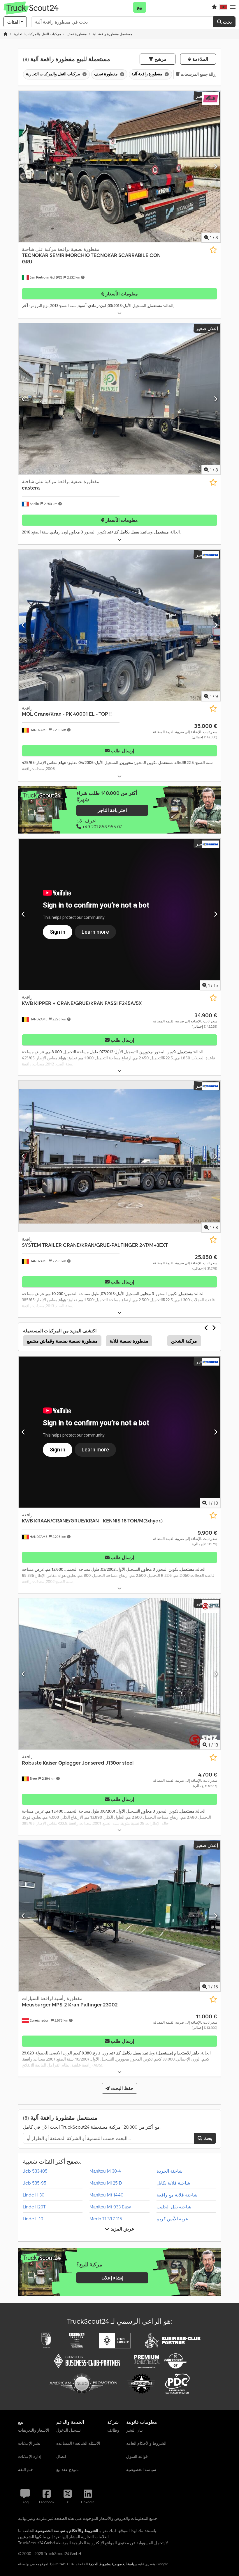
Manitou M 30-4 (105, 2171)
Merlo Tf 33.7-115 (106, 2219)
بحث (227, 22)
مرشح (160, 59)
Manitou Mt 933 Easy (110, 2207)
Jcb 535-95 (35, 2183)
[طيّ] (119, 313)
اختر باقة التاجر (112, 811)
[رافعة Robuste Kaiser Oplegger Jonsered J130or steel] (119, 1674)
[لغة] (223, 7)
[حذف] (84, 74)
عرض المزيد (122, 2229)
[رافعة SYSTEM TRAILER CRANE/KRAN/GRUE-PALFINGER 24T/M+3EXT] (119, 1156)
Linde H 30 (34, 2195)
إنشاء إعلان (112, 2278)
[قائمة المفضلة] (214, 7)
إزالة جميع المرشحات (198, 74)
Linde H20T (34, 2207)
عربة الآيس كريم (172, 2219)
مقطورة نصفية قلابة (129, 1341)
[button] (233, 7)
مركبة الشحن (184, 1341)
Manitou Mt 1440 (106, 2195)
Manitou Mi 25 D (106, 2183)
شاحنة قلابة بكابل (173, 2183)
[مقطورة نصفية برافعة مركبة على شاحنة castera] (119, 399)
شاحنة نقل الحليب (174, 2207)
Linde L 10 (33, 2219)
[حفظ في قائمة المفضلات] (213, 250)
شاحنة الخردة (169, 2171)
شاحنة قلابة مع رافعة (177, 2195)
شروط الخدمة (99, 2564)
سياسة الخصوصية (124, 2564)
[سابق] (23, 166)
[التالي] (216, 166)
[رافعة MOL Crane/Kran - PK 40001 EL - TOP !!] (119, 625)
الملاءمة (199, 59)
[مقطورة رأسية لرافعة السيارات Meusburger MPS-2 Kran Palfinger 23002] (119, 1916)
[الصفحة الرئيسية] (6, 34)
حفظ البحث (121, 2088)
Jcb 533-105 (35, 2171)
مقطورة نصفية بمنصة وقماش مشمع (62, 1341)
